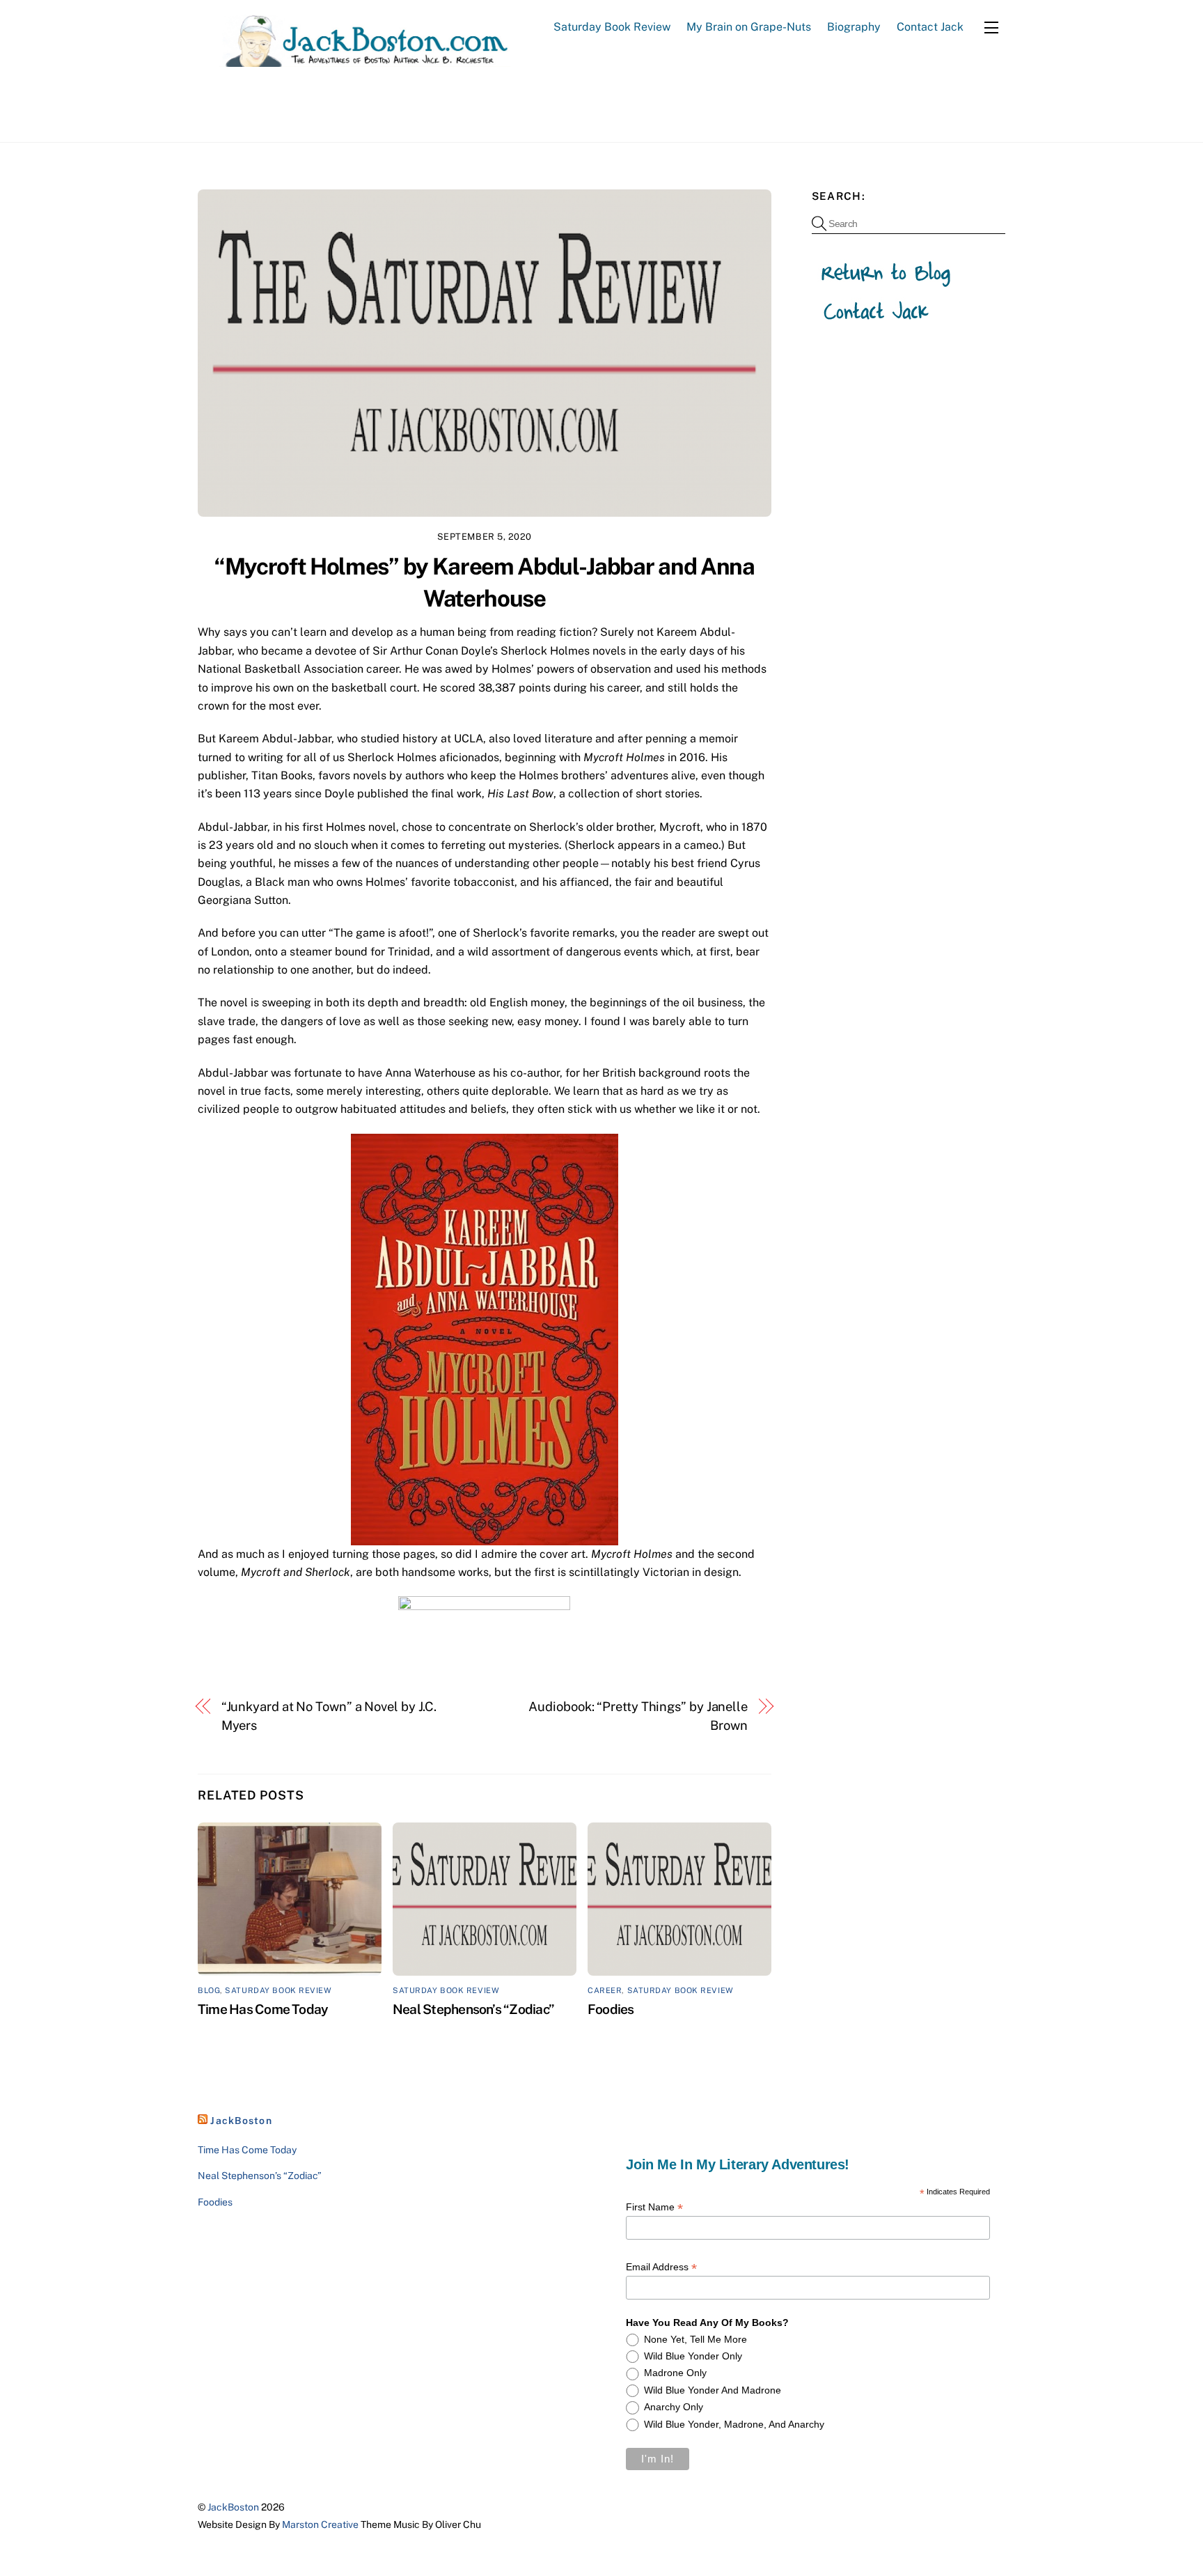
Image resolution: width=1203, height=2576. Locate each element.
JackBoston (241, 2121)
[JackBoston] (354, 60)
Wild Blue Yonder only (693, 2356)
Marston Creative (320, 2524)
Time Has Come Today (263, 2009)
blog (209, 1990)
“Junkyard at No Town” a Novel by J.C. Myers (329, 1716)
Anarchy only (674, 2407)
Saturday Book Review (612, 27)
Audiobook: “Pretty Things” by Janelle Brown (638, 1716)
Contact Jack (930, 27)
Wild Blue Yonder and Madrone (713, 2390)
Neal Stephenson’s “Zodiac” (473, 2009)
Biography (854, 27)
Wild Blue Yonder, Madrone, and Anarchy (734, 2424)
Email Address (661, 2267)
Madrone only (675, 2373)
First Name (654, 2207)
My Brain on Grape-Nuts (749, 27)
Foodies (611, 2009)
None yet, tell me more (695, 2339)
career (605, 1990)
